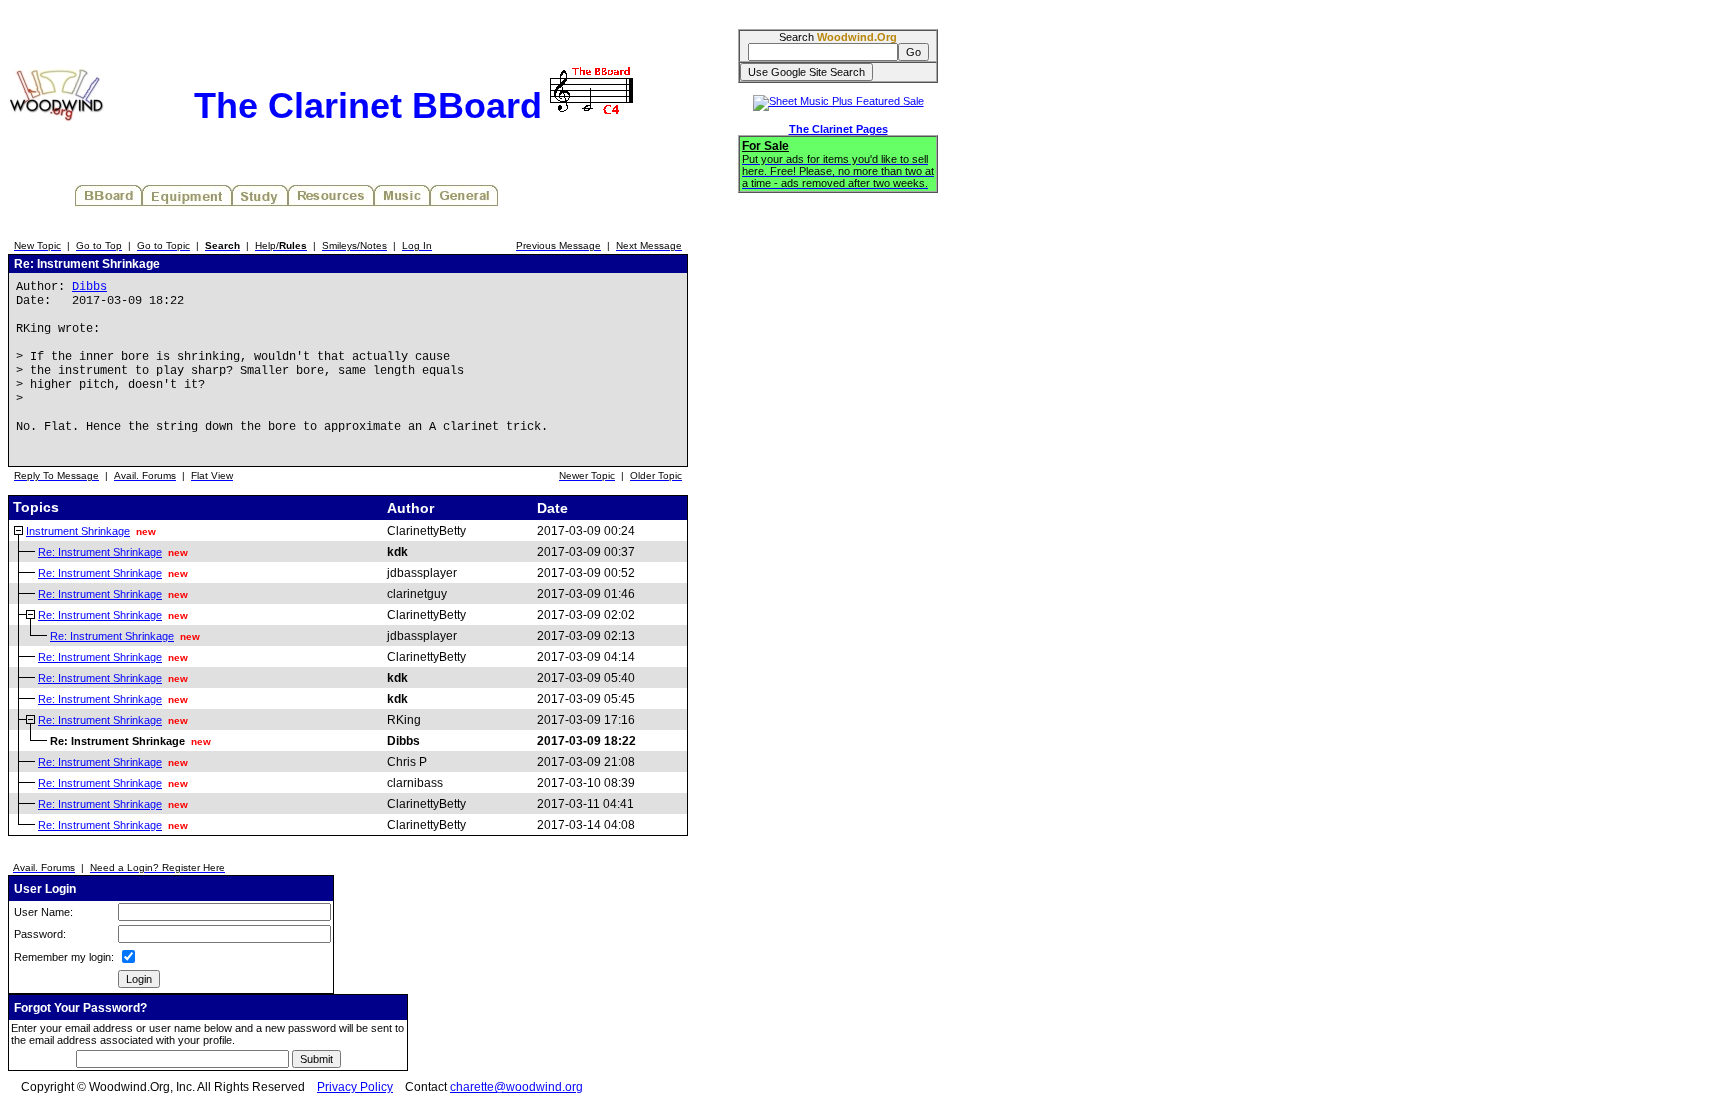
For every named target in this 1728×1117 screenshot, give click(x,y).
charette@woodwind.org (516, 1087)
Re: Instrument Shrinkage (100, 552)
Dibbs (89, 287)
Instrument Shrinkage (78, 531)
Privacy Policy (355, 1087)
